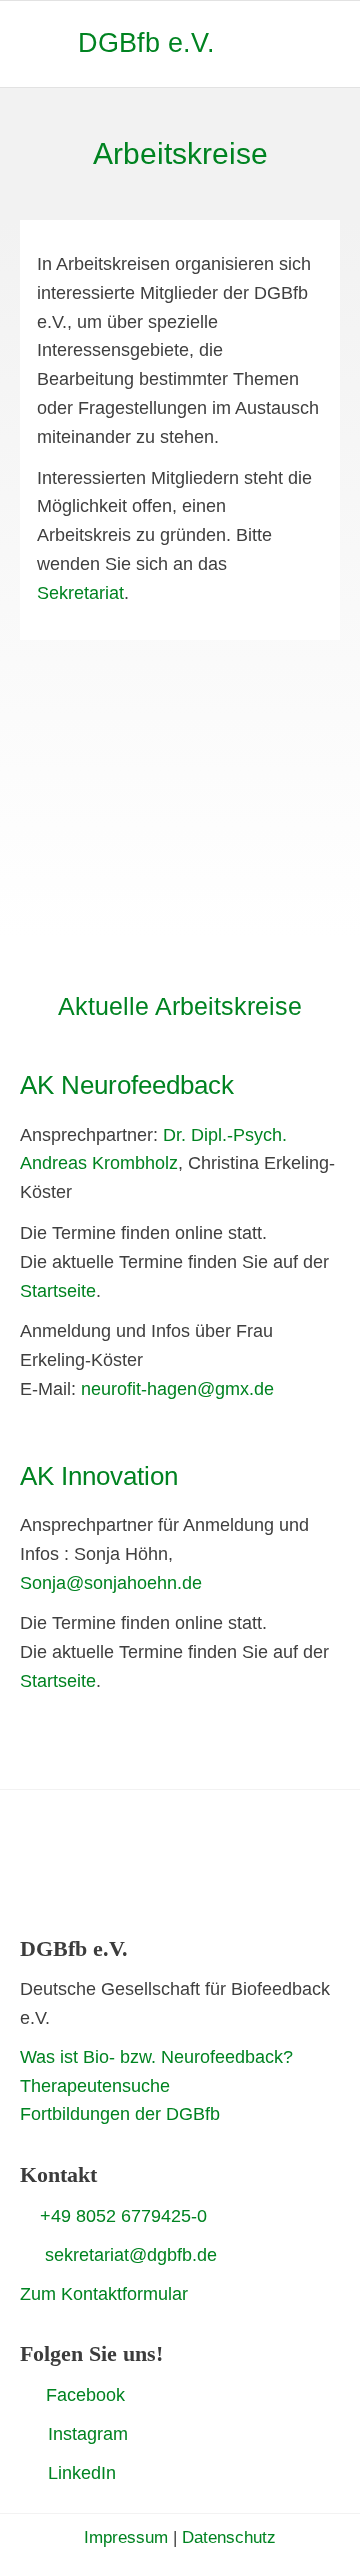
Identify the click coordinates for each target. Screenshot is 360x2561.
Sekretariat (80, 593)
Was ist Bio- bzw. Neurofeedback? (156, 2057)
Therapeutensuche (95, 2086)
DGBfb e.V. (146, 43)
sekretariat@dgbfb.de (131, 2255)
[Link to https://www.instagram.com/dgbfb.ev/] (27, 2434)
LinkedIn (82, 2473)
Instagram (88, 2434)
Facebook (85, 2395)
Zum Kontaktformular (104, 2294)
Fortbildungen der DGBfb (120, 2114)
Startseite (58, 1291)
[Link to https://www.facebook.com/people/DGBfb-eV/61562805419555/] (28, 2394)
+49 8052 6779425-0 (123, 2216)
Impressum (126, 2537)
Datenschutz (229, 2537)
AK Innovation (99, 1476)
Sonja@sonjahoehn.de (111, 1583)
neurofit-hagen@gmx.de (177, 1389)
